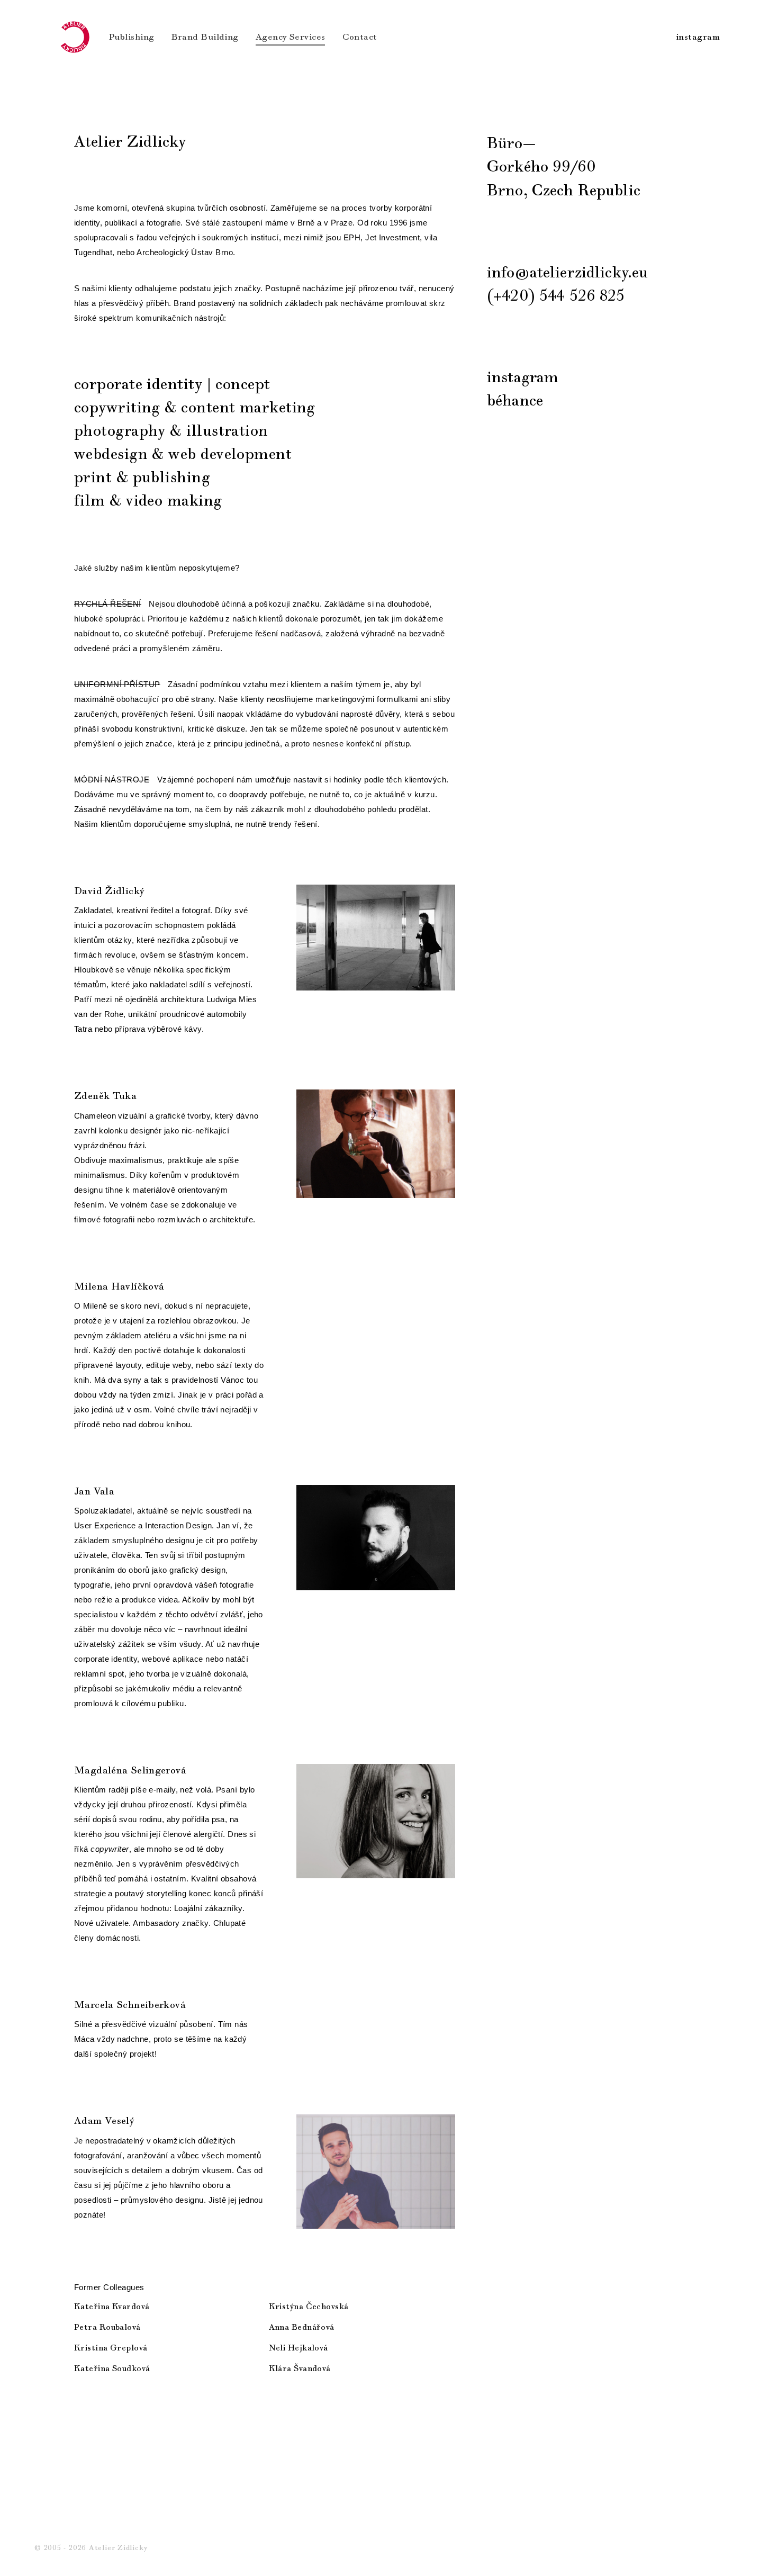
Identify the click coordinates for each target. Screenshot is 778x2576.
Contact (360, 37)
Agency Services (291, 37)
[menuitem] (132, 37)
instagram (698, 37)
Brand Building (205, 37)
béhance (515, 401)
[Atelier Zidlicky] (74, 37)
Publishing (132, 37)
